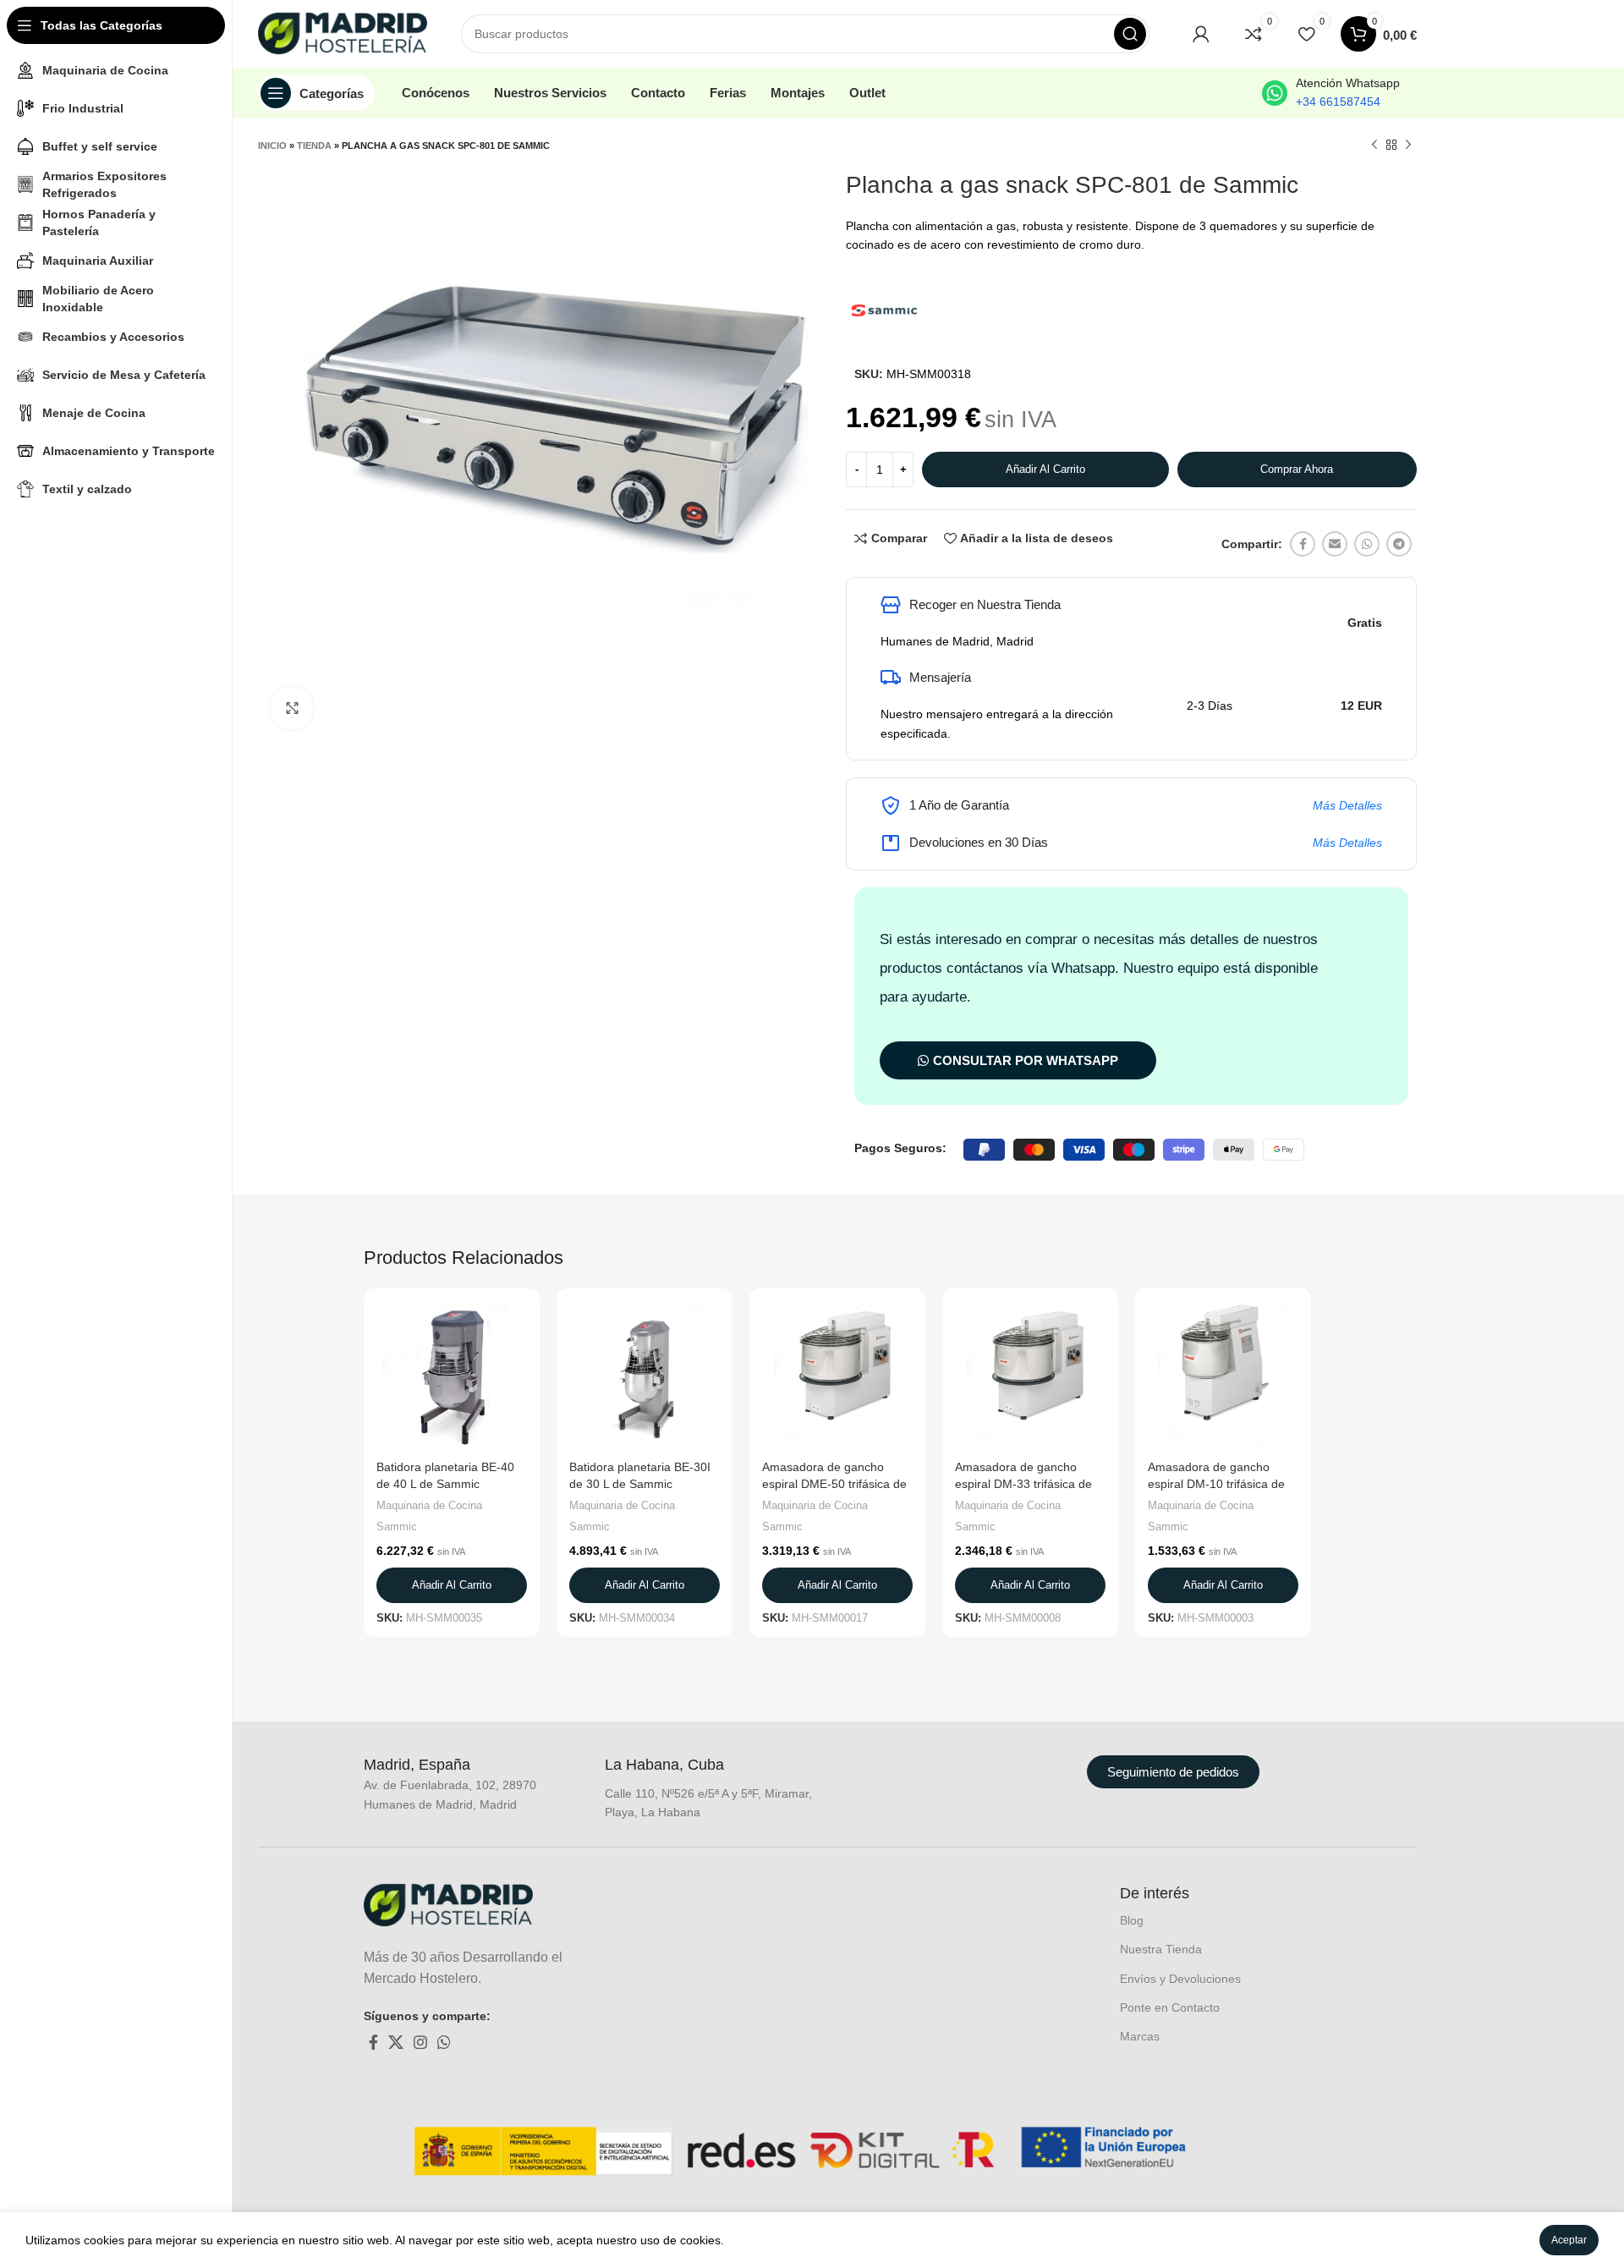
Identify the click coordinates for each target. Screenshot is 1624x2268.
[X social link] (396, 2042)
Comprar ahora (1297, 469)
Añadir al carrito (1045, 469)
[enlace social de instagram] (420, 2042)
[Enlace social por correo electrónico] (1335, 544)
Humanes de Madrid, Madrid (957, 641)
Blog (1132, 1920)
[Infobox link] (1331, 93)
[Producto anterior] (1374, 146)
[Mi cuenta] (1201, 34)
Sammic (397, 1527)
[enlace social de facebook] (1303, 544)
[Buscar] (1130, 34)
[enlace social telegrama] (1399, 544)
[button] (452, 1585)
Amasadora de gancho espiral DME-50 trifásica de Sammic (834, 1483)
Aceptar (1569, 2240)
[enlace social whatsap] (1367, 544)
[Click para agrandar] (292, 708)
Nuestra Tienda (1161, 1949)
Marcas (1140, 2036)
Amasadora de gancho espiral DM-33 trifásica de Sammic (1023, 1483)
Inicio (272, 146)
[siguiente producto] (1408, 146)
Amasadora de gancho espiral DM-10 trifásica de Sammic (1216, 1483)
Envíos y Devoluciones (1180, 1979)
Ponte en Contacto (1170, 2007)
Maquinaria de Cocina (429, 1505)
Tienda (314, 146)
